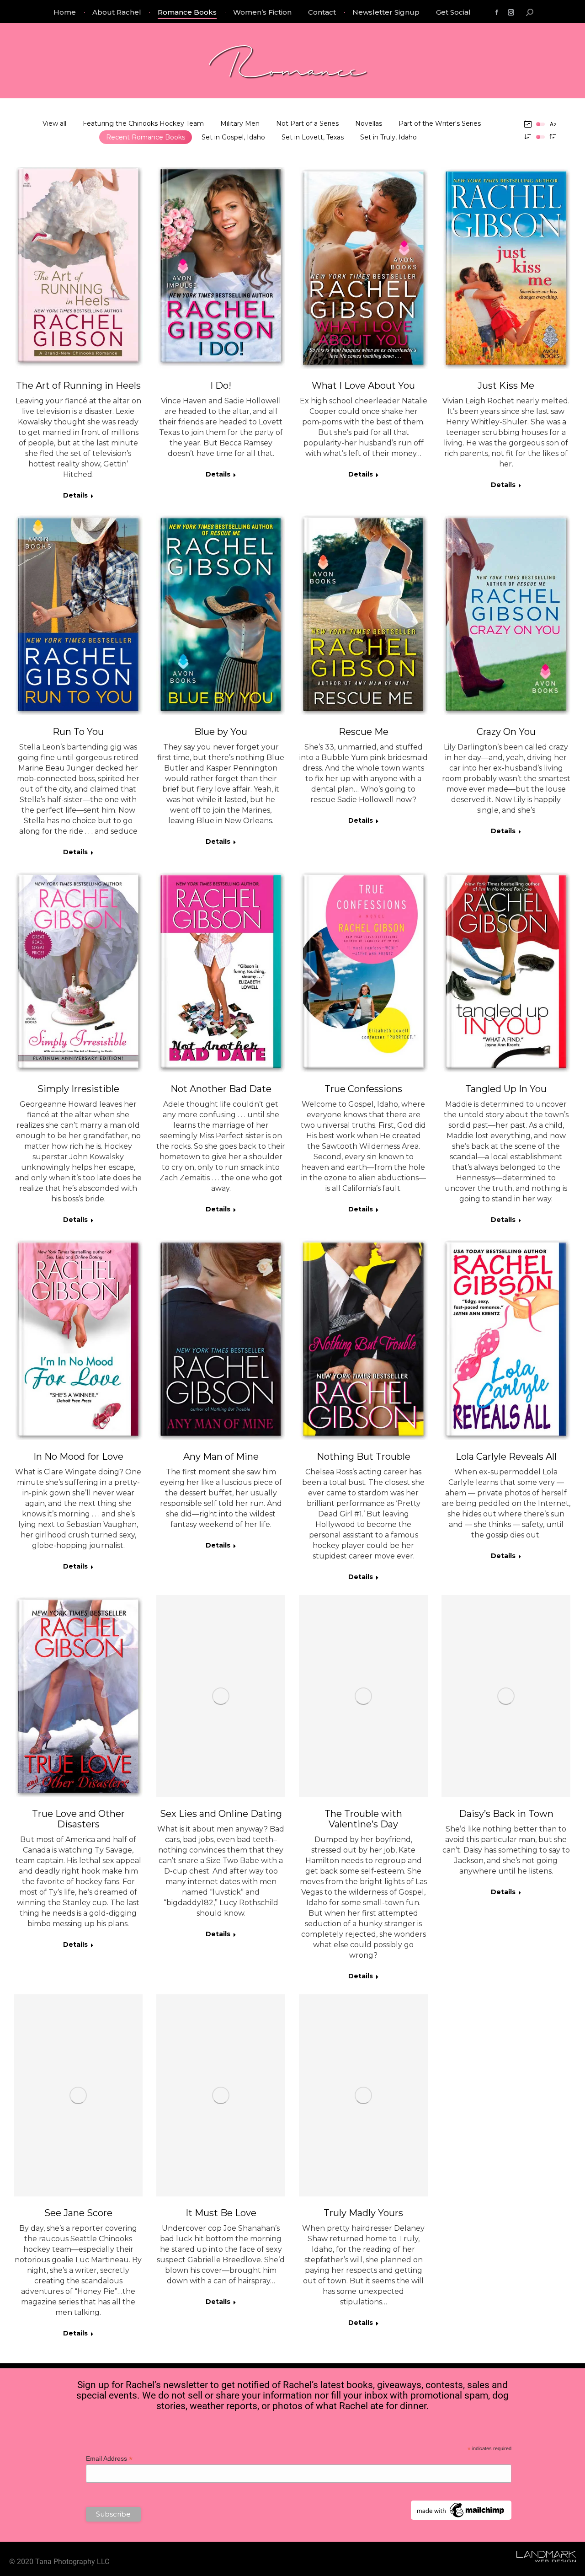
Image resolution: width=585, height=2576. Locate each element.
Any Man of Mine (221, 1457)
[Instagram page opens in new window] (511, 12)
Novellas (369, 123)
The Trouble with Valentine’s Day (363, 1819)
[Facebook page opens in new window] (497, 12)
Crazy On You (506, 732)
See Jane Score (78, 2213)
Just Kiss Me (506, 386)
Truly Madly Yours (363, 2213)
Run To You (78, 732)
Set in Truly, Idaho (388, 137)
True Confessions (363, 1089)
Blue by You (221, 732)
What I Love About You (363, 386)
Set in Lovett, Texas (313, 137)
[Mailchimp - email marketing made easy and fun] (461, 2517)
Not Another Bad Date (221, 1089)
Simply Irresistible (78, 1089)
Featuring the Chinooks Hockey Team (143, 123)
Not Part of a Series (307, 123)
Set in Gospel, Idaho (233, 137)
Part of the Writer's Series (440, 123)
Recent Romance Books (146, 137)
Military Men (240, 123)
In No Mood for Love (78, 1457)
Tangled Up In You (506, 1089)
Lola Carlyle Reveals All (506, 1457)
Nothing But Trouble (364, 1457)
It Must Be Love (221, 2213)
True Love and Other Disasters (78, 1819)
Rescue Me (364, 732)
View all (54, 123)
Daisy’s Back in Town (506, 1814)
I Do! (221, 386)
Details (75, 495)
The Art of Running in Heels (78, 386)
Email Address (109, 2459)
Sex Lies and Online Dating (221, 1814)
